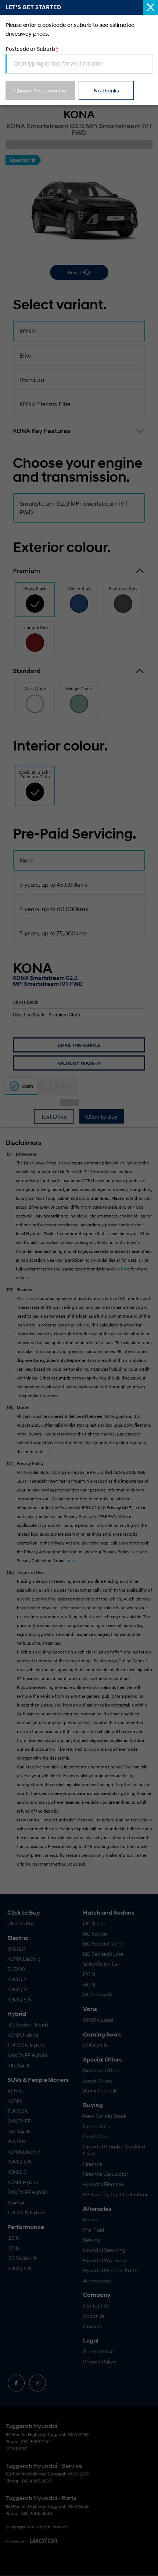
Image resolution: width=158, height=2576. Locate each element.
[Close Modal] (151, 7)
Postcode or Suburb (32, 49)
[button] (79, 1288)
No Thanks (106, 90)
